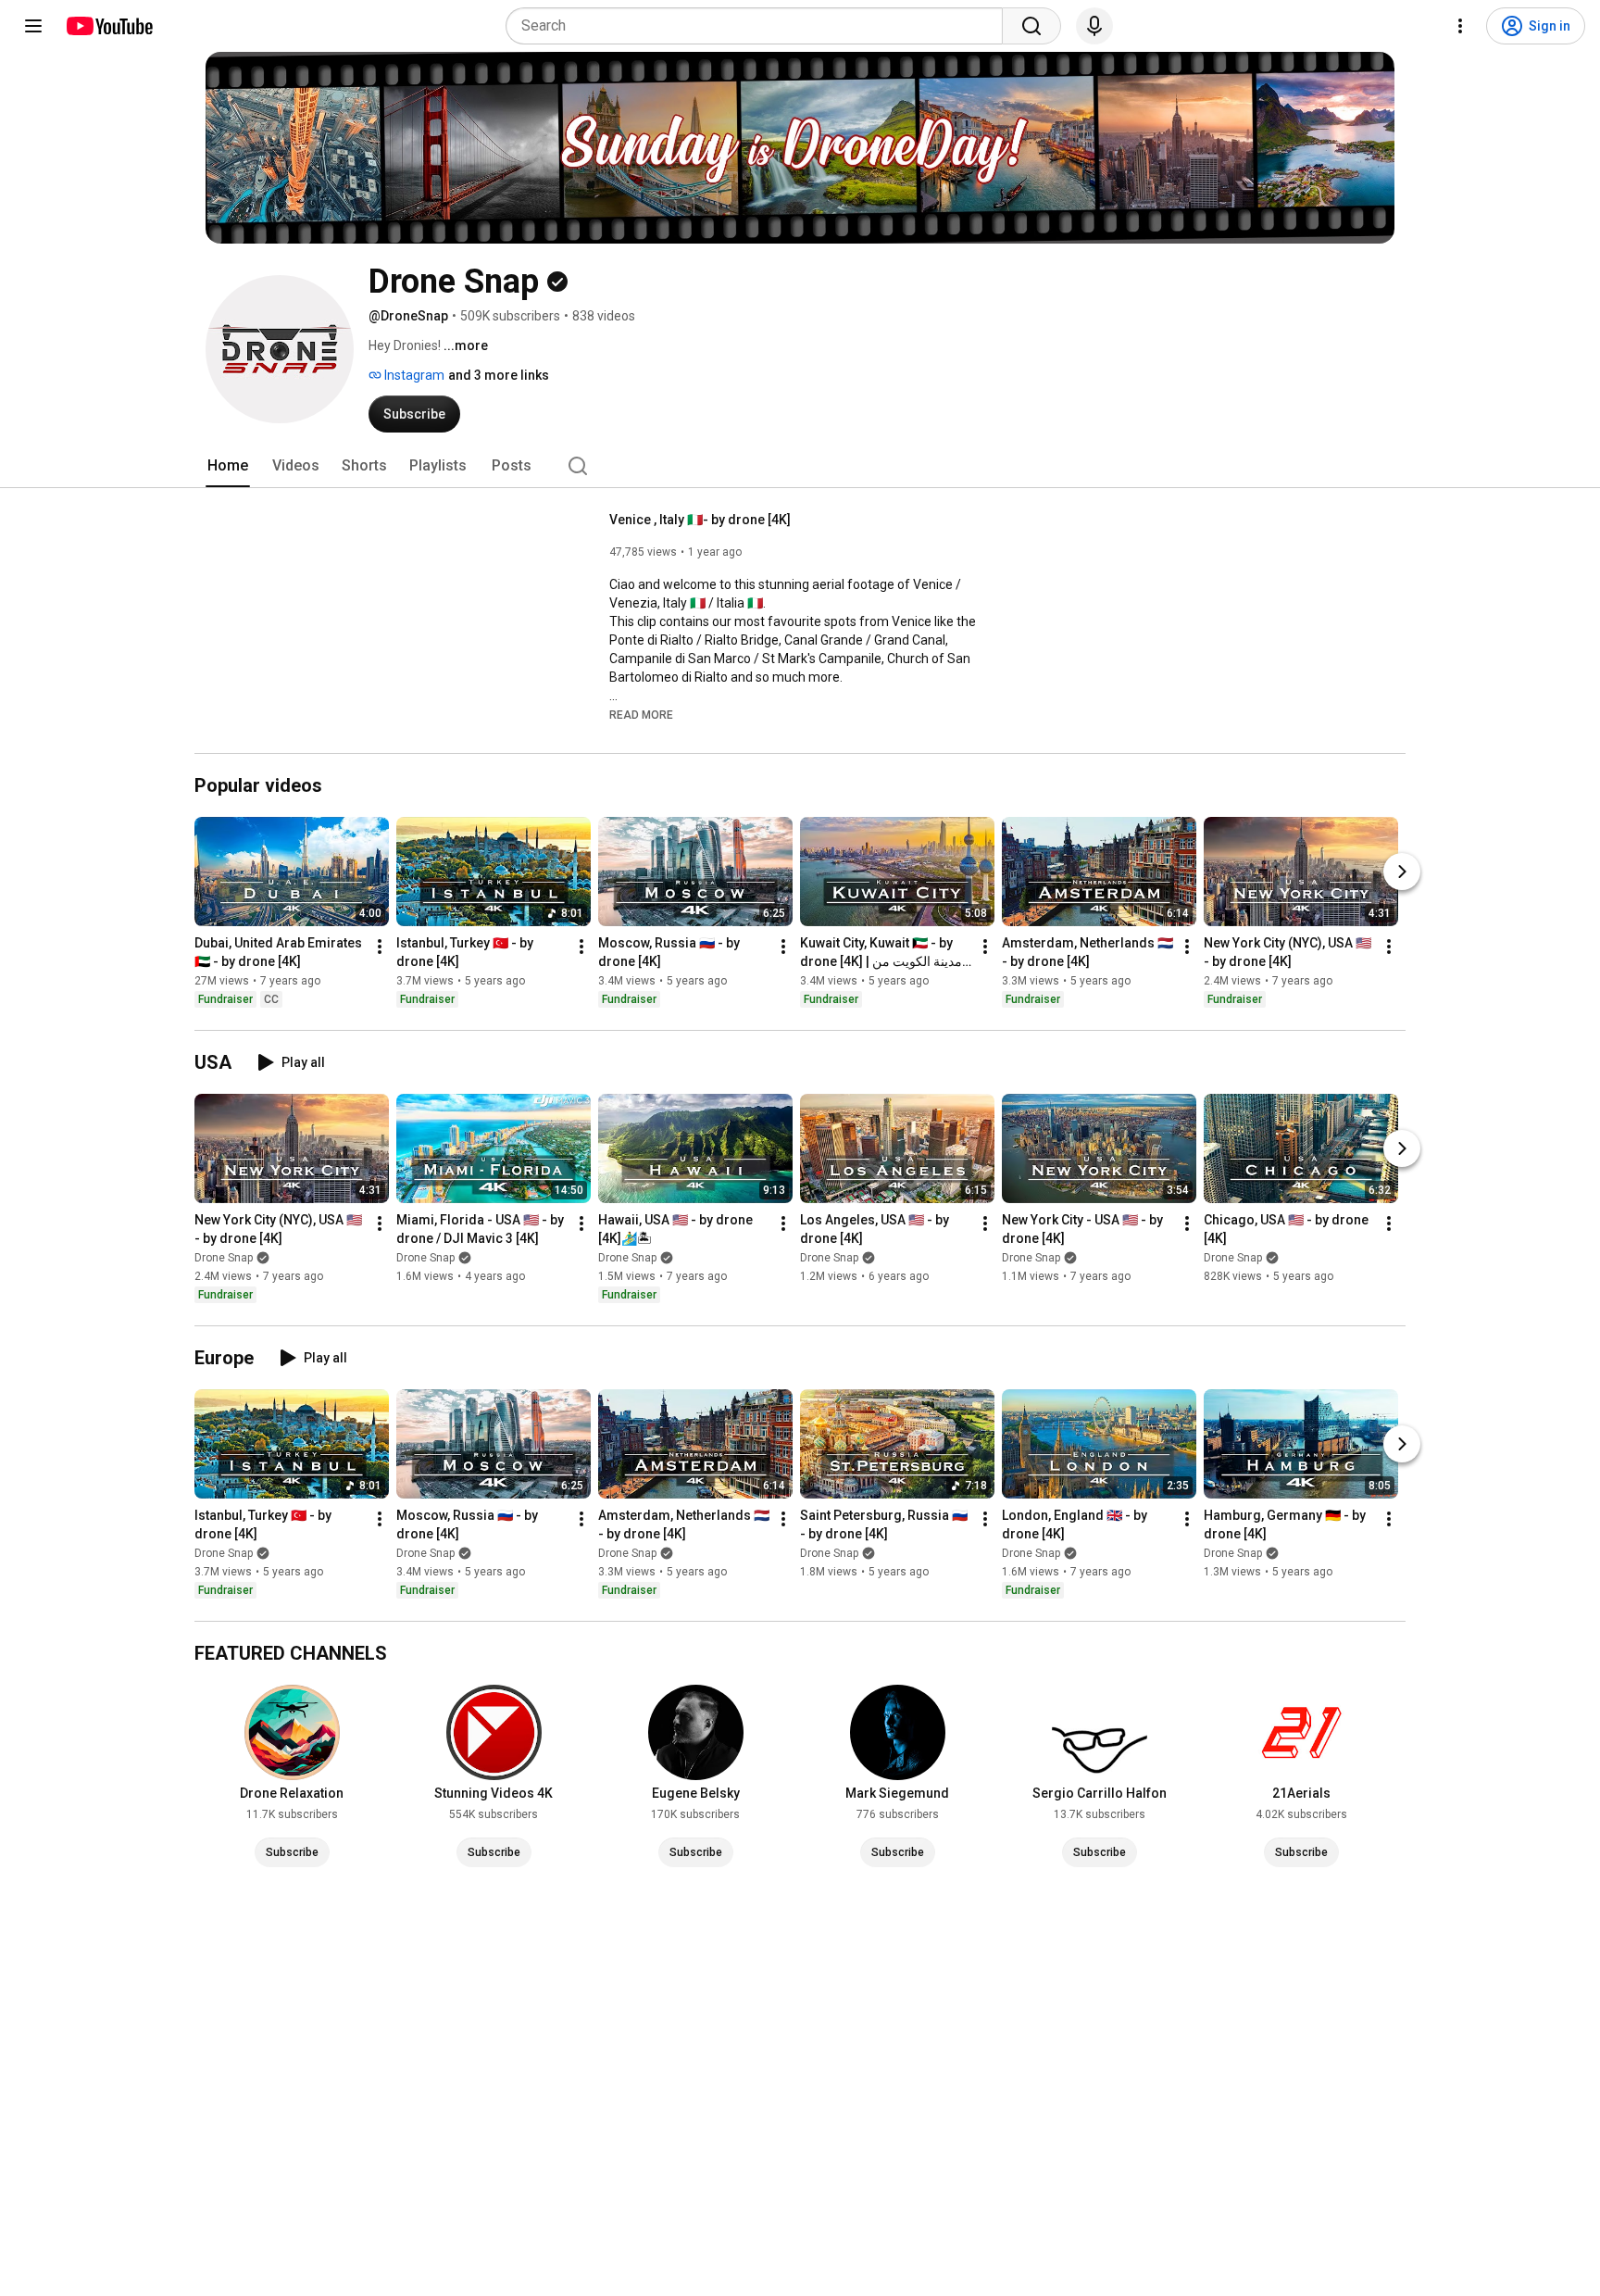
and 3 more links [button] (499, 375)
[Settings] (1460, 26)
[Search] (1031, 26)
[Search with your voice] (1094, 26)
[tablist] (800, 466)
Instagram (413, 375)
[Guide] (33, 26)
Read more (641, 715)
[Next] (1402, 872)
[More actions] (380, 947)
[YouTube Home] (109, 26)
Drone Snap (224, 1258)
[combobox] (760, 26)
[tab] (228, 466)
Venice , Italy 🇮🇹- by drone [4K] (700, 520)
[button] (641, 714)
